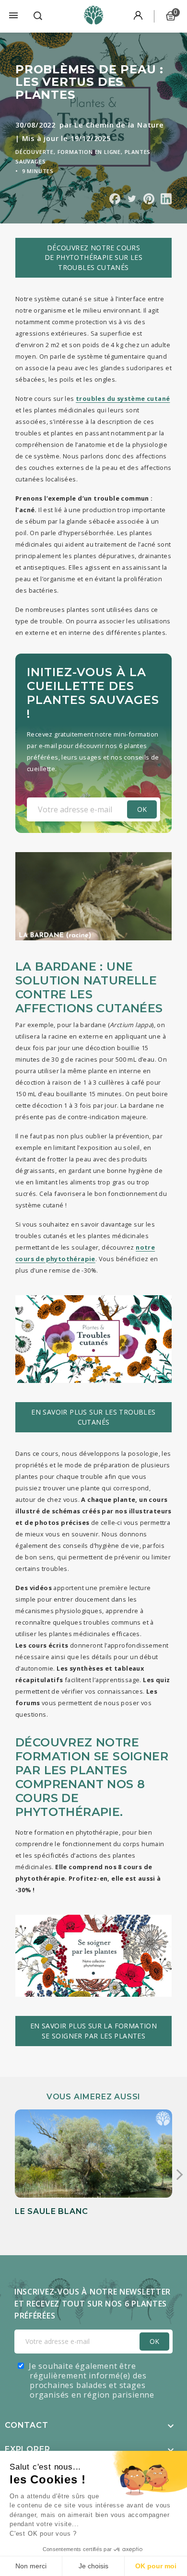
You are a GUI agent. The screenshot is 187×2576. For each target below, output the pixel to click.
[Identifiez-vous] (138, 16)
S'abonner (142, 809)
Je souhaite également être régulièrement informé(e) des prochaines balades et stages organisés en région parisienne (92, 2380)
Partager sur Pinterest (149, 199)
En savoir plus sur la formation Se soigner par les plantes (93, 2031)
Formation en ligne (89, 152)
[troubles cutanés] (93, 1339)
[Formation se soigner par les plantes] (93, 1956)
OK (154, 2341)
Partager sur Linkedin (166, 199)
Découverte (35, 152)
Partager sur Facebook (115, 199)
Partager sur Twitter (132, 199)
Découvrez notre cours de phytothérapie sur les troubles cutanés (94, 258)
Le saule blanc (52, 2211)
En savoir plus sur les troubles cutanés (93, 1417)
